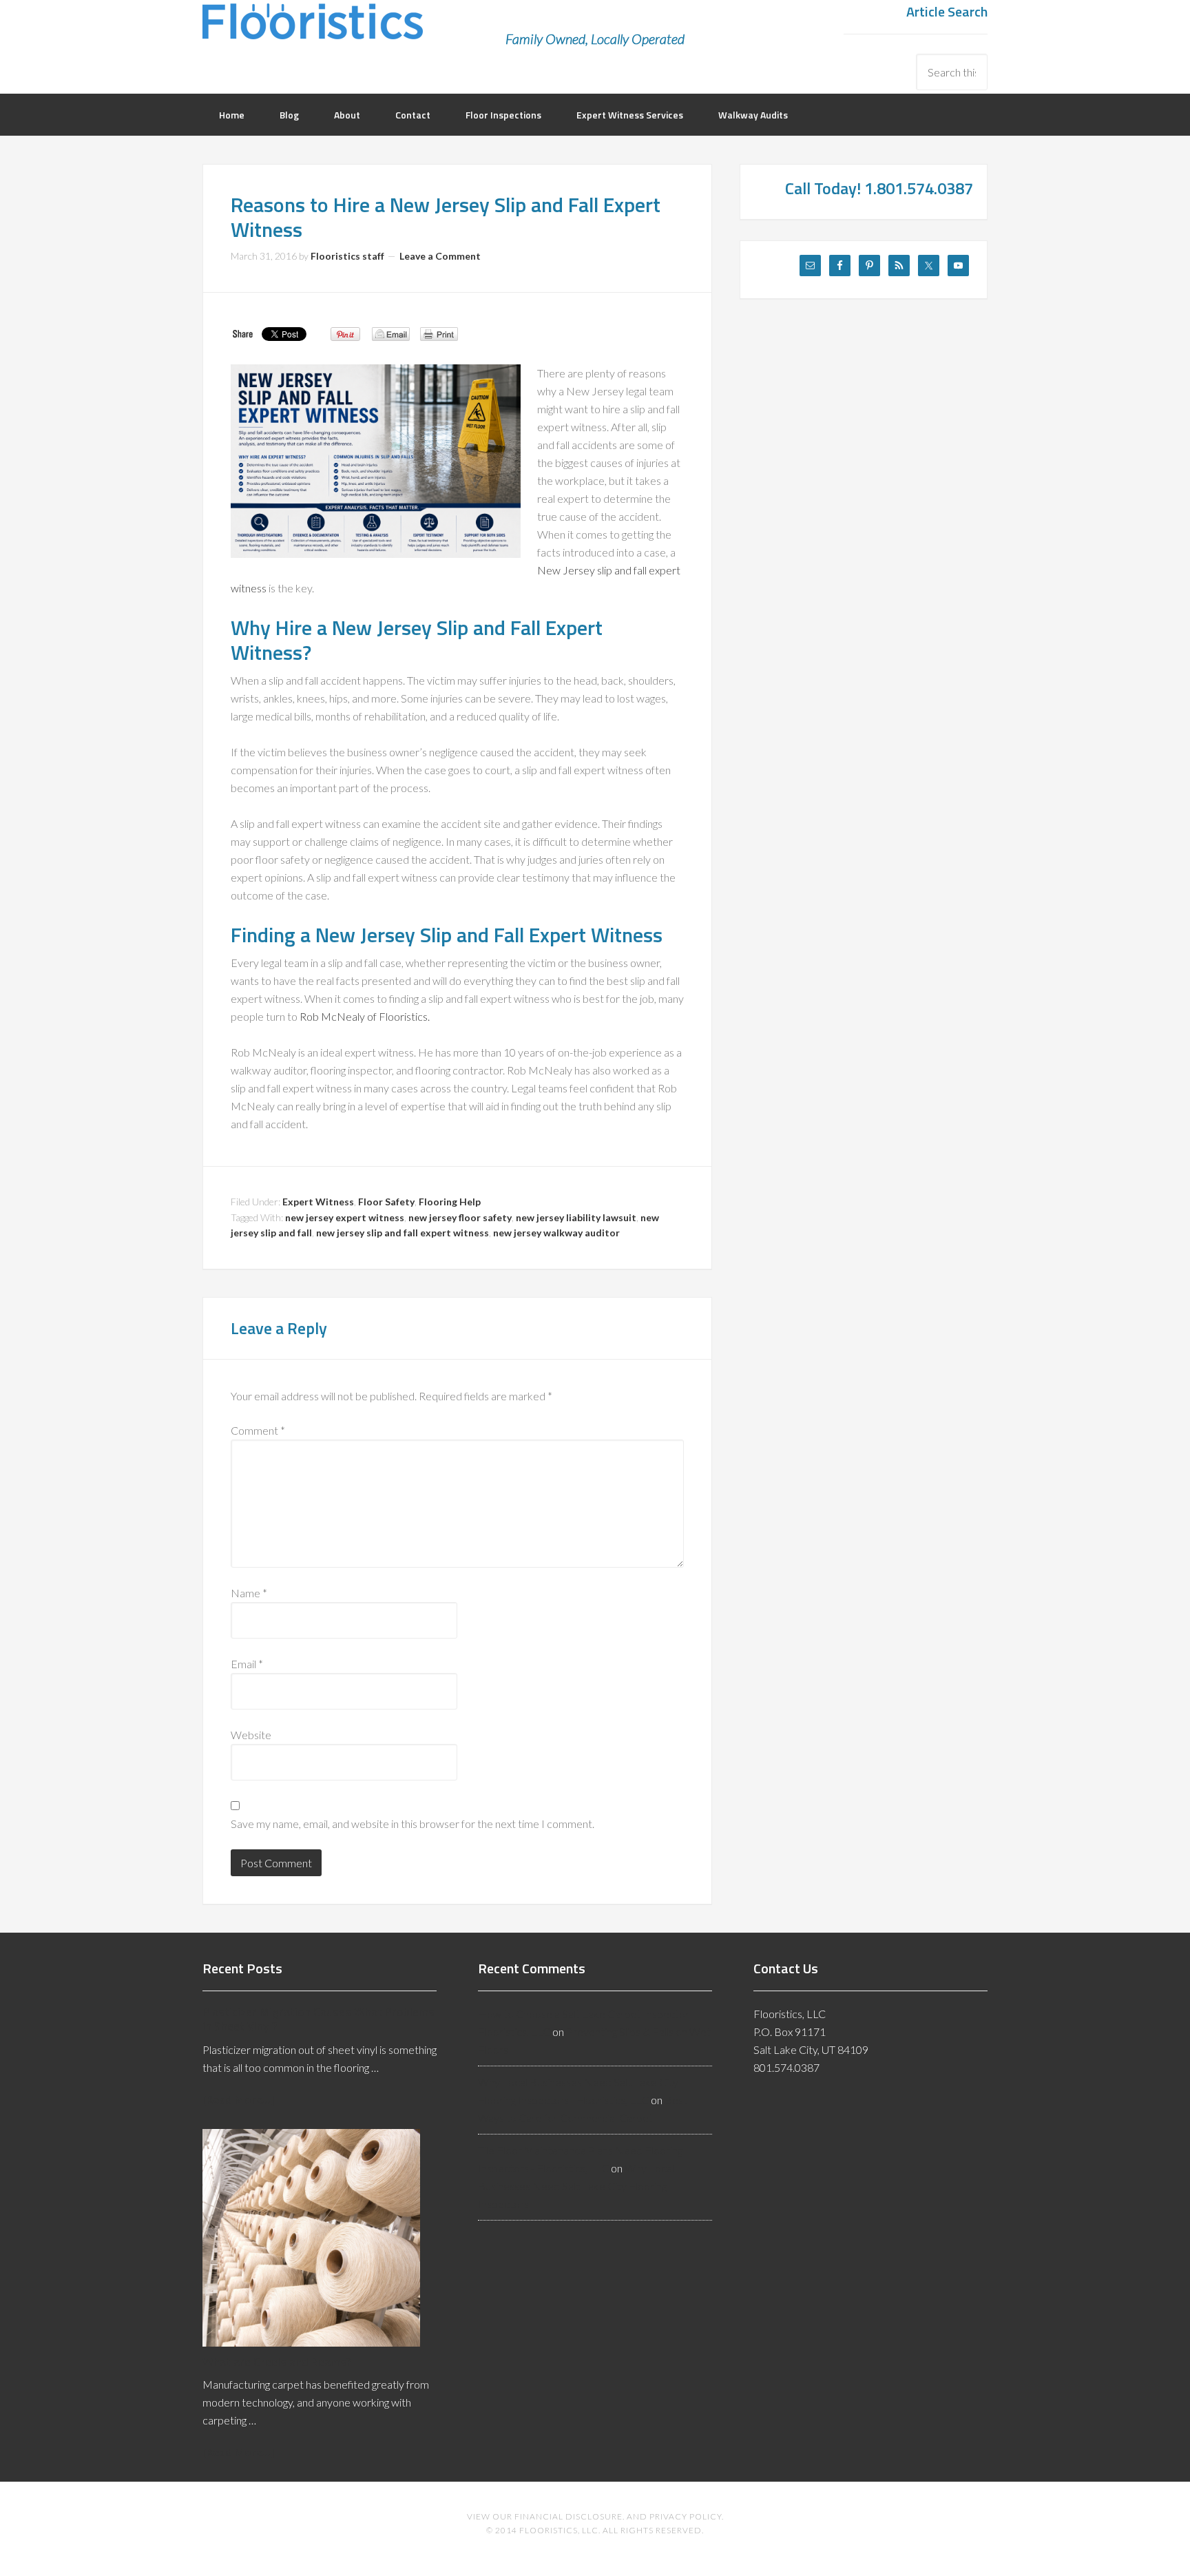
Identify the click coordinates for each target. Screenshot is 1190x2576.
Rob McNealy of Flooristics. (365, 1016)
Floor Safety (386, 1202)
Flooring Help (450, 1202)
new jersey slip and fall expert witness (403, 1233)
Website (251, 1735)
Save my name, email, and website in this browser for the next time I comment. (413, 1824)
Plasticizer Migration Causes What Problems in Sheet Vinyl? (319, 2019)
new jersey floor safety (460, 1217)
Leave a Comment (440, 256)
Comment (258, 1430)
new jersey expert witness (345, 1217)
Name (249, 1593)
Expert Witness (318, 1202)
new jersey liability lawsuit (576, 1217)
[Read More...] (238, 2099)
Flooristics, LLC (313, 31)
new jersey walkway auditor (556, 1233)
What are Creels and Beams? (277, 2361)
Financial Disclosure (568, 2516)
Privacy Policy (686, 2516)
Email (247, 1664)
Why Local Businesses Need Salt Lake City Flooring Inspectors (576, 2186)
